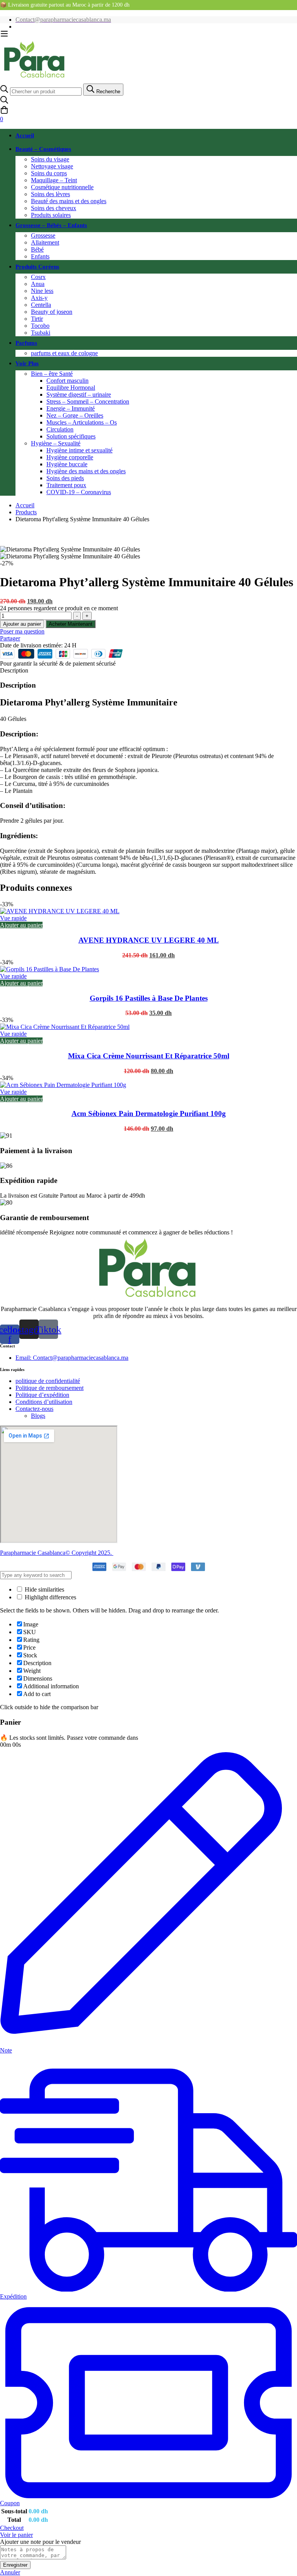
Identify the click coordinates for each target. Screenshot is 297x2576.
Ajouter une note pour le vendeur (40, 2542)
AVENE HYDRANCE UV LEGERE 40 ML (149, 940)
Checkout (12, 2528)
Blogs (38, 1416)
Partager (10, 638)
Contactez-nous (34, 1409)
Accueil (25, 505)
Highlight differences (50, 1597)
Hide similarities (44, 1589)
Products (26, 512)
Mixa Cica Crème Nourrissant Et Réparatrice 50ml (149, 1056)
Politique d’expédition (42, 1395)
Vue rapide (13, 918)
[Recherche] (148, 101)
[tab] (148, 671)
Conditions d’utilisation (44, 1402)
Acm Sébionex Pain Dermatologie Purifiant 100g (149, 1113)
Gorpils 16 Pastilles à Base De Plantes (149, 998)
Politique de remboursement (49, 1388)
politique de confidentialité (48, 1381)
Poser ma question (22, 631)
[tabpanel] (148, 778)
